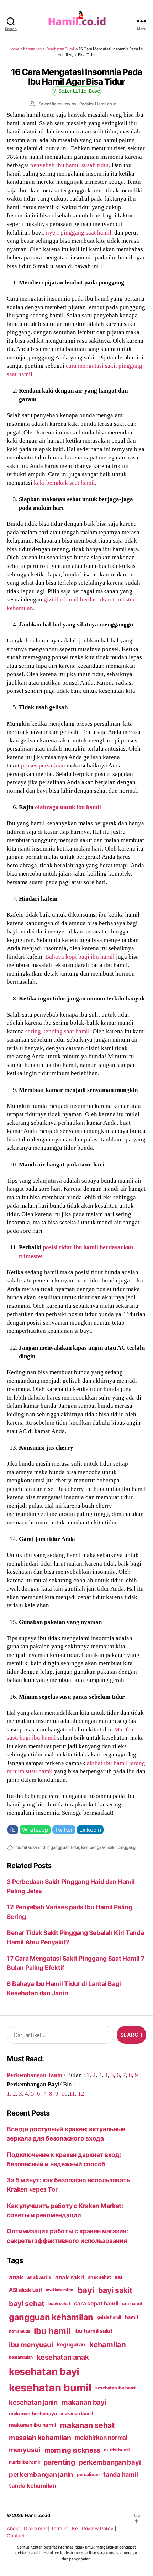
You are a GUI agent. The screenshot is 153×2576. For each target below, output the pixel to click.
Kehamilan (32, 49)
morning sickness (72, 2450)
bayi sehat (27, 2304)
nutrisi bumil (117, 2450)
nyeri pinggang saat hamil (79, 232)
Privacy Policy (97, 2529)
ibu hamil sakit (93, 2331)
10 (64, 2093)
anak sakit (70, 2277)
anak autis (39, 2277)
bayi (86, 2290)
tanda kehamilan (33, 2486)
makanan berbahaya (33, 2413)
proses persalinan (43, 765)
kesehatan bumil (50, 2388)
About (13, 2529)
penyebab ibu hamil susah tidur (70, 165)
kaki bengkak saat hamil (64, 483)
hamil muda (19, 2331)
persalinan (88, 2474)
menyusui (25, 2450)
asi (118, 2277)
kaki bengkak (94, 1847)
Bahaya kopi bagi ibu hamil (80, 957)
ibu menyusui (31, 2345)
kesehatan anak (63, 2357)
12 (81, 2093)
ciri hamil (132, 2303)
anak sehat (99, 2277)
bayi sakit (115, 2290)
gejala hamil (109, 2317)
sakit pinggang (122, 1847)
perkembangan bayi (110, 2462)
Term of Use (64, 2529)
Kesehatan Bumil (60, 49)
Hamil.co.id (38, 2515)
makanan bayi (84, 2402)
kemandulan (21, 2357)
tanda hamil (120, 2474)
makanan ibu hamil (33, 2425)
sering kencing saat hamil (57, 1031)
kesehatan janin (33, 2402)
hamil (131, 2317)
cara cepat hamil (96, 2303)
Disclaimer (35, 2529)
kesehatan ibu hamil (116, 2388)
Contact (16, 2536)
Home (14, 49)
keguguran (71, 2345)
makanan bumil (77, 2413)
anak (16, 2277)
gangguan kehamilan (51, 2317)
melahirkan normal (101, 2438)
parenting (59, 2462)
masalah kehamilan (40, 2438)
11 (72, 2093)
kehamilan (108, 2345)
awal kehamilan (59, 2290)
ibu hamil (52, 2331)
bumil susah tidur (32, 1847)
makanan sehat (87, 2425)
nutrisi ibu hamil (24, 2462)
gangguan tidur (65, 1847)
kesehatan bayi (44, 2371)
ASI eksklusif (26, 2290)
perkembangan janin (41, 2474)
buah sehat (59, 2304)
